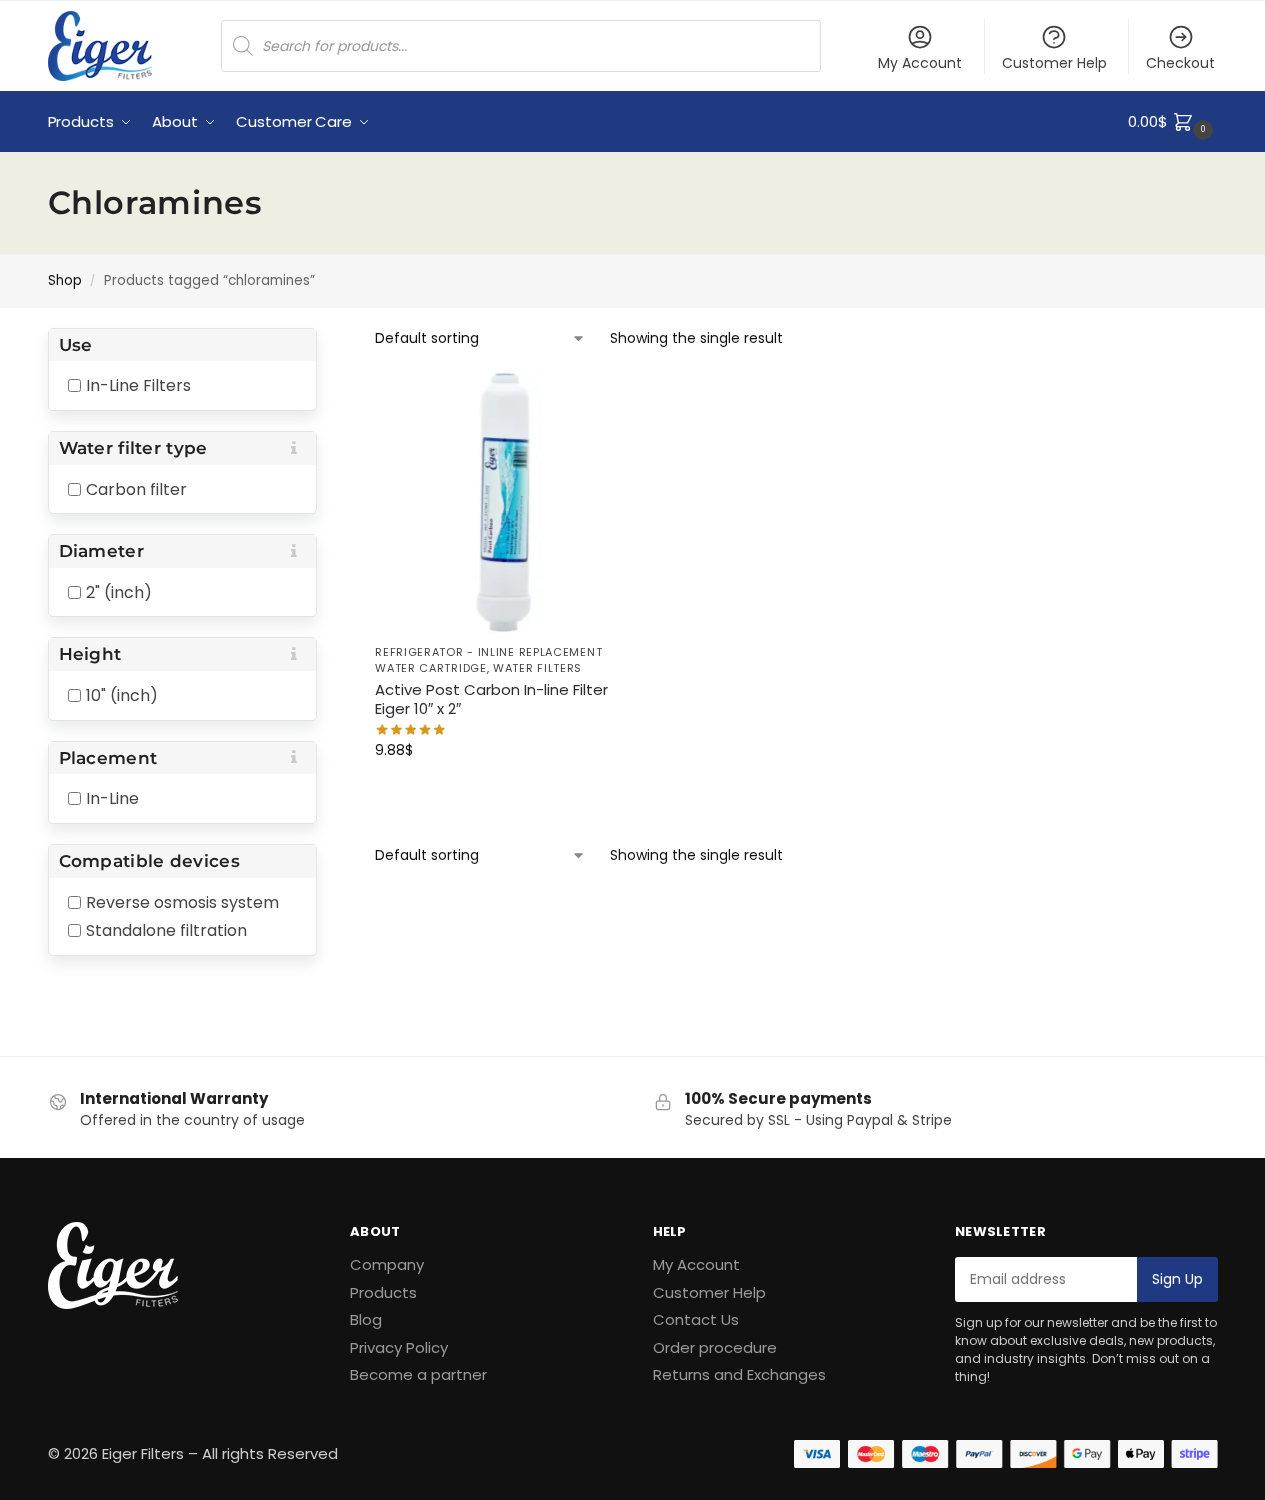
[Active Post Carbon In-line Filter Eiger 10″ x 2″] (505, 503)
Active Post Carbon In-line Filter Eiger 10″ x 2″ (491, 699)
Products (383, 1292)
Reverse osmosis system (182, 901)
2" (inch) (119, 591)
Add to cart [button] (505, 793)
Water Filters (537, 668)
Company (387, 1264)
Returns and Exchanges (739, 1374)
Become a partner (418, 1374)
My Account (920, 63)
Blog (366, 1319)
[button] (1172, 122)
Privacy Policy (399, 1347)
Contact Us (696, 1319)
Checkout (1180, 63)
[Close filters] (323, 341)
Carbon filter (136, 488)
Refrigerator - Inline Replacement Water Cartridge (488, 659)
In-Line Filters (138, 385)
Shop (65, 280)
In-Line (112, 798)
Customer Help (1054, 63)
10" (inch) (122, 695)
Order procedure (715, 1347)
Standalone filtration (166, 930)
